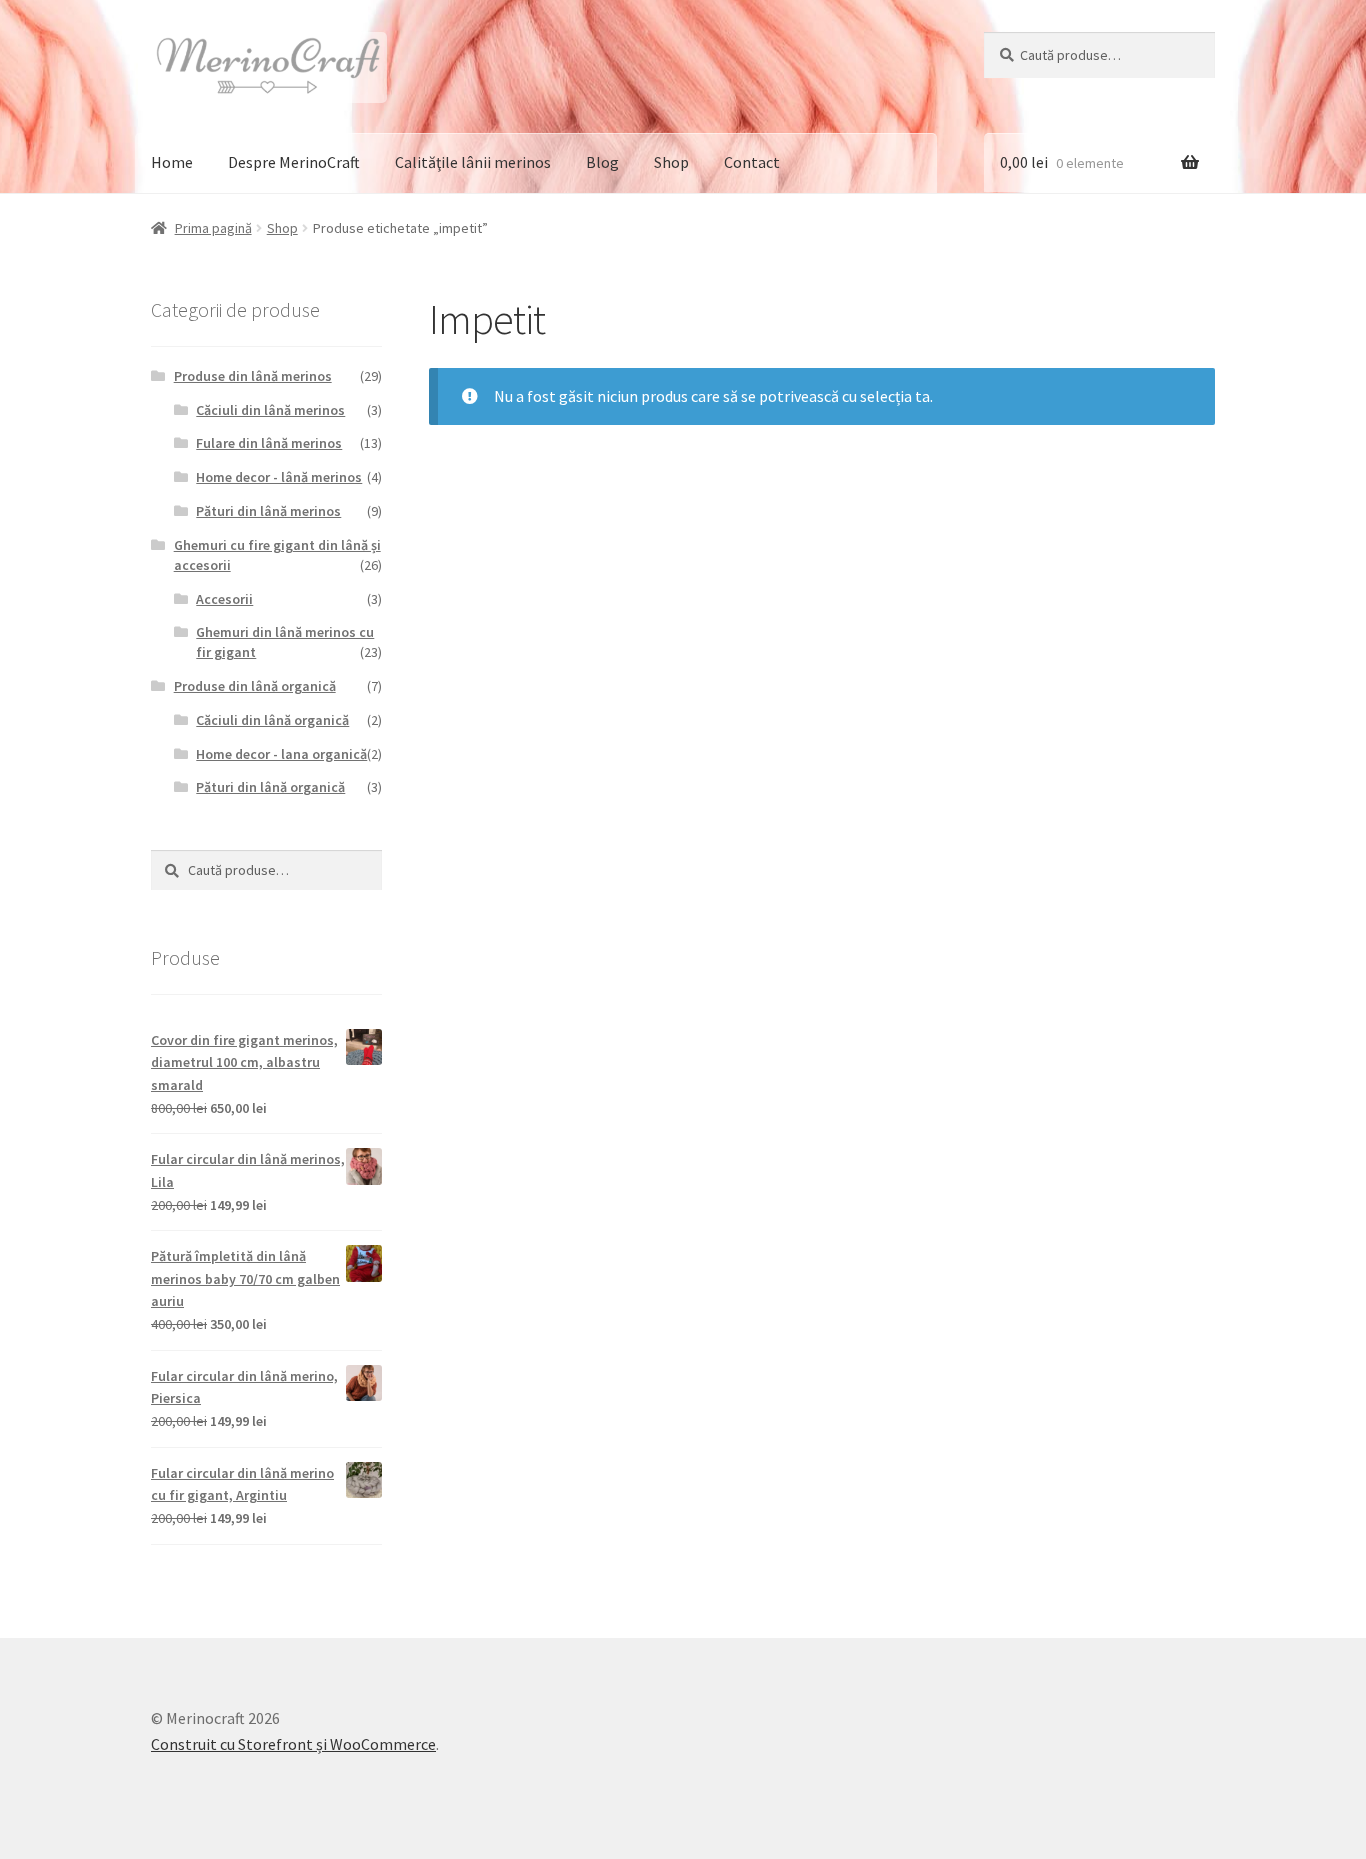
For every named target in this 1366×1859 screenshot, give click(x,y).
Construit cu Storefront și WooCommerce (293, 1744)
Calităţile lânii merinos (473, 162)
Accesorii (224, 599)
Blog (602, 162)
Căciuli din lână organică (272, 720)
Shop (671, 162)
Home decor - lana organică (281, 754)
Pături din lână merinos (268, 511)
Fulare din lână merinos (269, 443)
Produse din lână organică (255, 686)
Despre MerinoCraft (294, 162)
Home (172, 162)
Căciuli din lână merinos (270, 410)
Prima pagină (213, 228)
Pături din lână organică (270, 787)
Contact (752, 162)
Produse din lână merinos (253, 376)
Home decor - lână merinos (279, 477)
